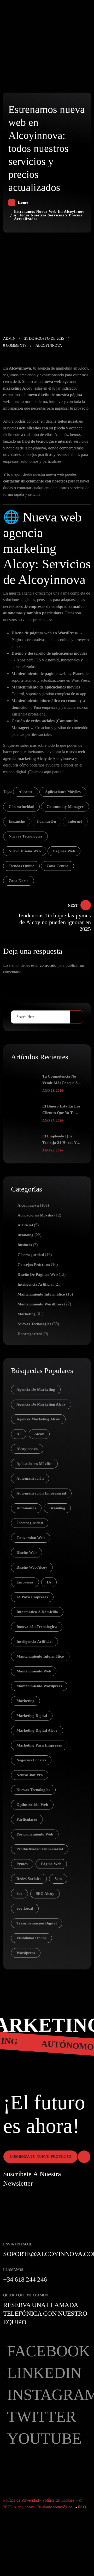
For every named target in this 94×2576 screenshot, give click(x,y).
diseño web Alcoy (32, 1567)
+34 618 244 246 (25, 2279)
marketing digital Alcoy (37, 1730)
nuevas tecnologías (25, 836)
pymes (22, 1864)
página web (51, 1864)
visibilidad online (31, 1938)
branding (57, 1508)
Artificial (25, 1225)
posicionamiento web (35, 1834)
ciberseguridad (30, 1523)
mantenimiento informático (40, 1656)
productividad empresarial (40, 1849)
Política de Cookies (59, 2500)
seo (19, 1894)
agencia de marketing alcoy (41, 1404)
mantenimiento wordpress (39, 1686)
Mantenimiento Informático (41, 1294)
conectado (48, 965)
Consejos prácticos (34, 1265)
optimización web (32, 1805)
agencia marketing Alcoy (38, 1419)
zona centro (57, 866)
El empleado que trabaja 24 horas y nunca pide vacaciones (62, 1140)
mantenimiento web (34, 1671)
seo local (25, 1908)
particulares (27, 1819)
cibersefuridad (21, 807)
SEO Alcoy (45, 1894)
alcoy (39, 1434)
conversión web (31, 1538)
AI (19, 1434)
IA (49, 1582)
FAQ (82, 2507)
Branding (25, 1235)
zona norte (19, 881)
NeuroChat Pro (30, 1775)
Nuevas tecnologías (34, 1324)
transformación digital (37, 1923)
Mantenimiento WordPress (40, 1304)
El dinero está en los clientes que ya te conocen (61, 1110)
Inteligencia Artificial (36, 1284)
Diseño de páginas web (38, 1274)
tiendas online (21, 866)
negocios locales (31, 1760)
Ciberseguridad (31, 1255)
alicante (26, 792)
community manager (65, 807)
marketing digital (32, 1716)
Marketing (27, 1314)
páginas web (64, 851)
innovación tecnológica (37, 1627)
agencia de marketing (36, 1389)
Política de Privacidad (21, 2500)
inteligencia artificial (34, 1641)
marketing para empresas (39, 1745)
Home (23, 202)
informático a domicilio (37, 1612)
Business (25, 1245)
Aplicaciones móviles (35, 1215)
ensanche (17, 821)
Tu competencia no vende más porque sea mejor (62, 1080)
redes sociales (29, 1879)
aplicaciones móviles (63, 792)
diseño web (27, 1553)
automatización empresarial (41, 1493)
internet (75, 821)
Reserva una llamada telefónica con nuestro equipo (45, 2313)
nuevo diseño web (25, 851)
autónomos (26, 1508)
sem (58, 1879)
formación (46, 821)
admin (9, 339)
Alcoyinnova (49, 346)
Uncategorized (30, 1334)
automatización (30, 1478)
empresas (25, 1582)
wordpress (26, 1953)
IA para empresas (32, 1597)
